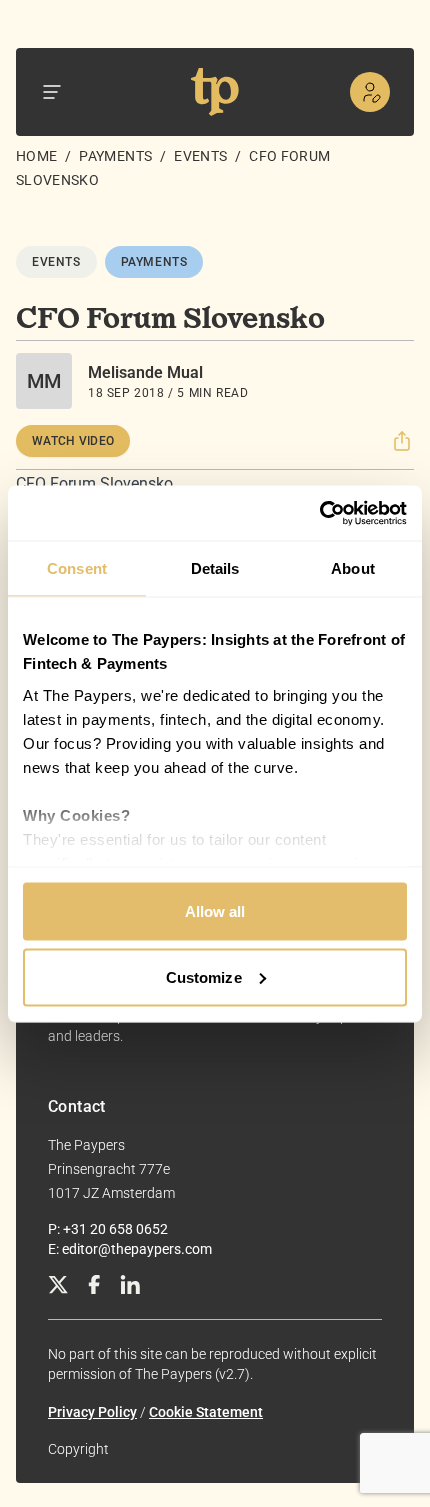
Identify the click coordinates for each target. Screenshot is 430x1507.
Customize (204, 976)
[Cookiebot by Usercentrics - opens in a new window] (319, 513)
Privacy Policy (92, 1412)
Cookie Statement (206, 1412)
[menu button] (52, 92)
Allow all (215, 911)
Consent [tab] (77, 568)
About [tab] (353, 568)
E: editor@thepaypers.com (130, 1249)
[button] (402, 441)
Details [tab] (215, 568)
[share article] (402, 441)
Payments (115, 156)
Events (200, 156)
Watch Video (73, 441)
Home (36, 156)
